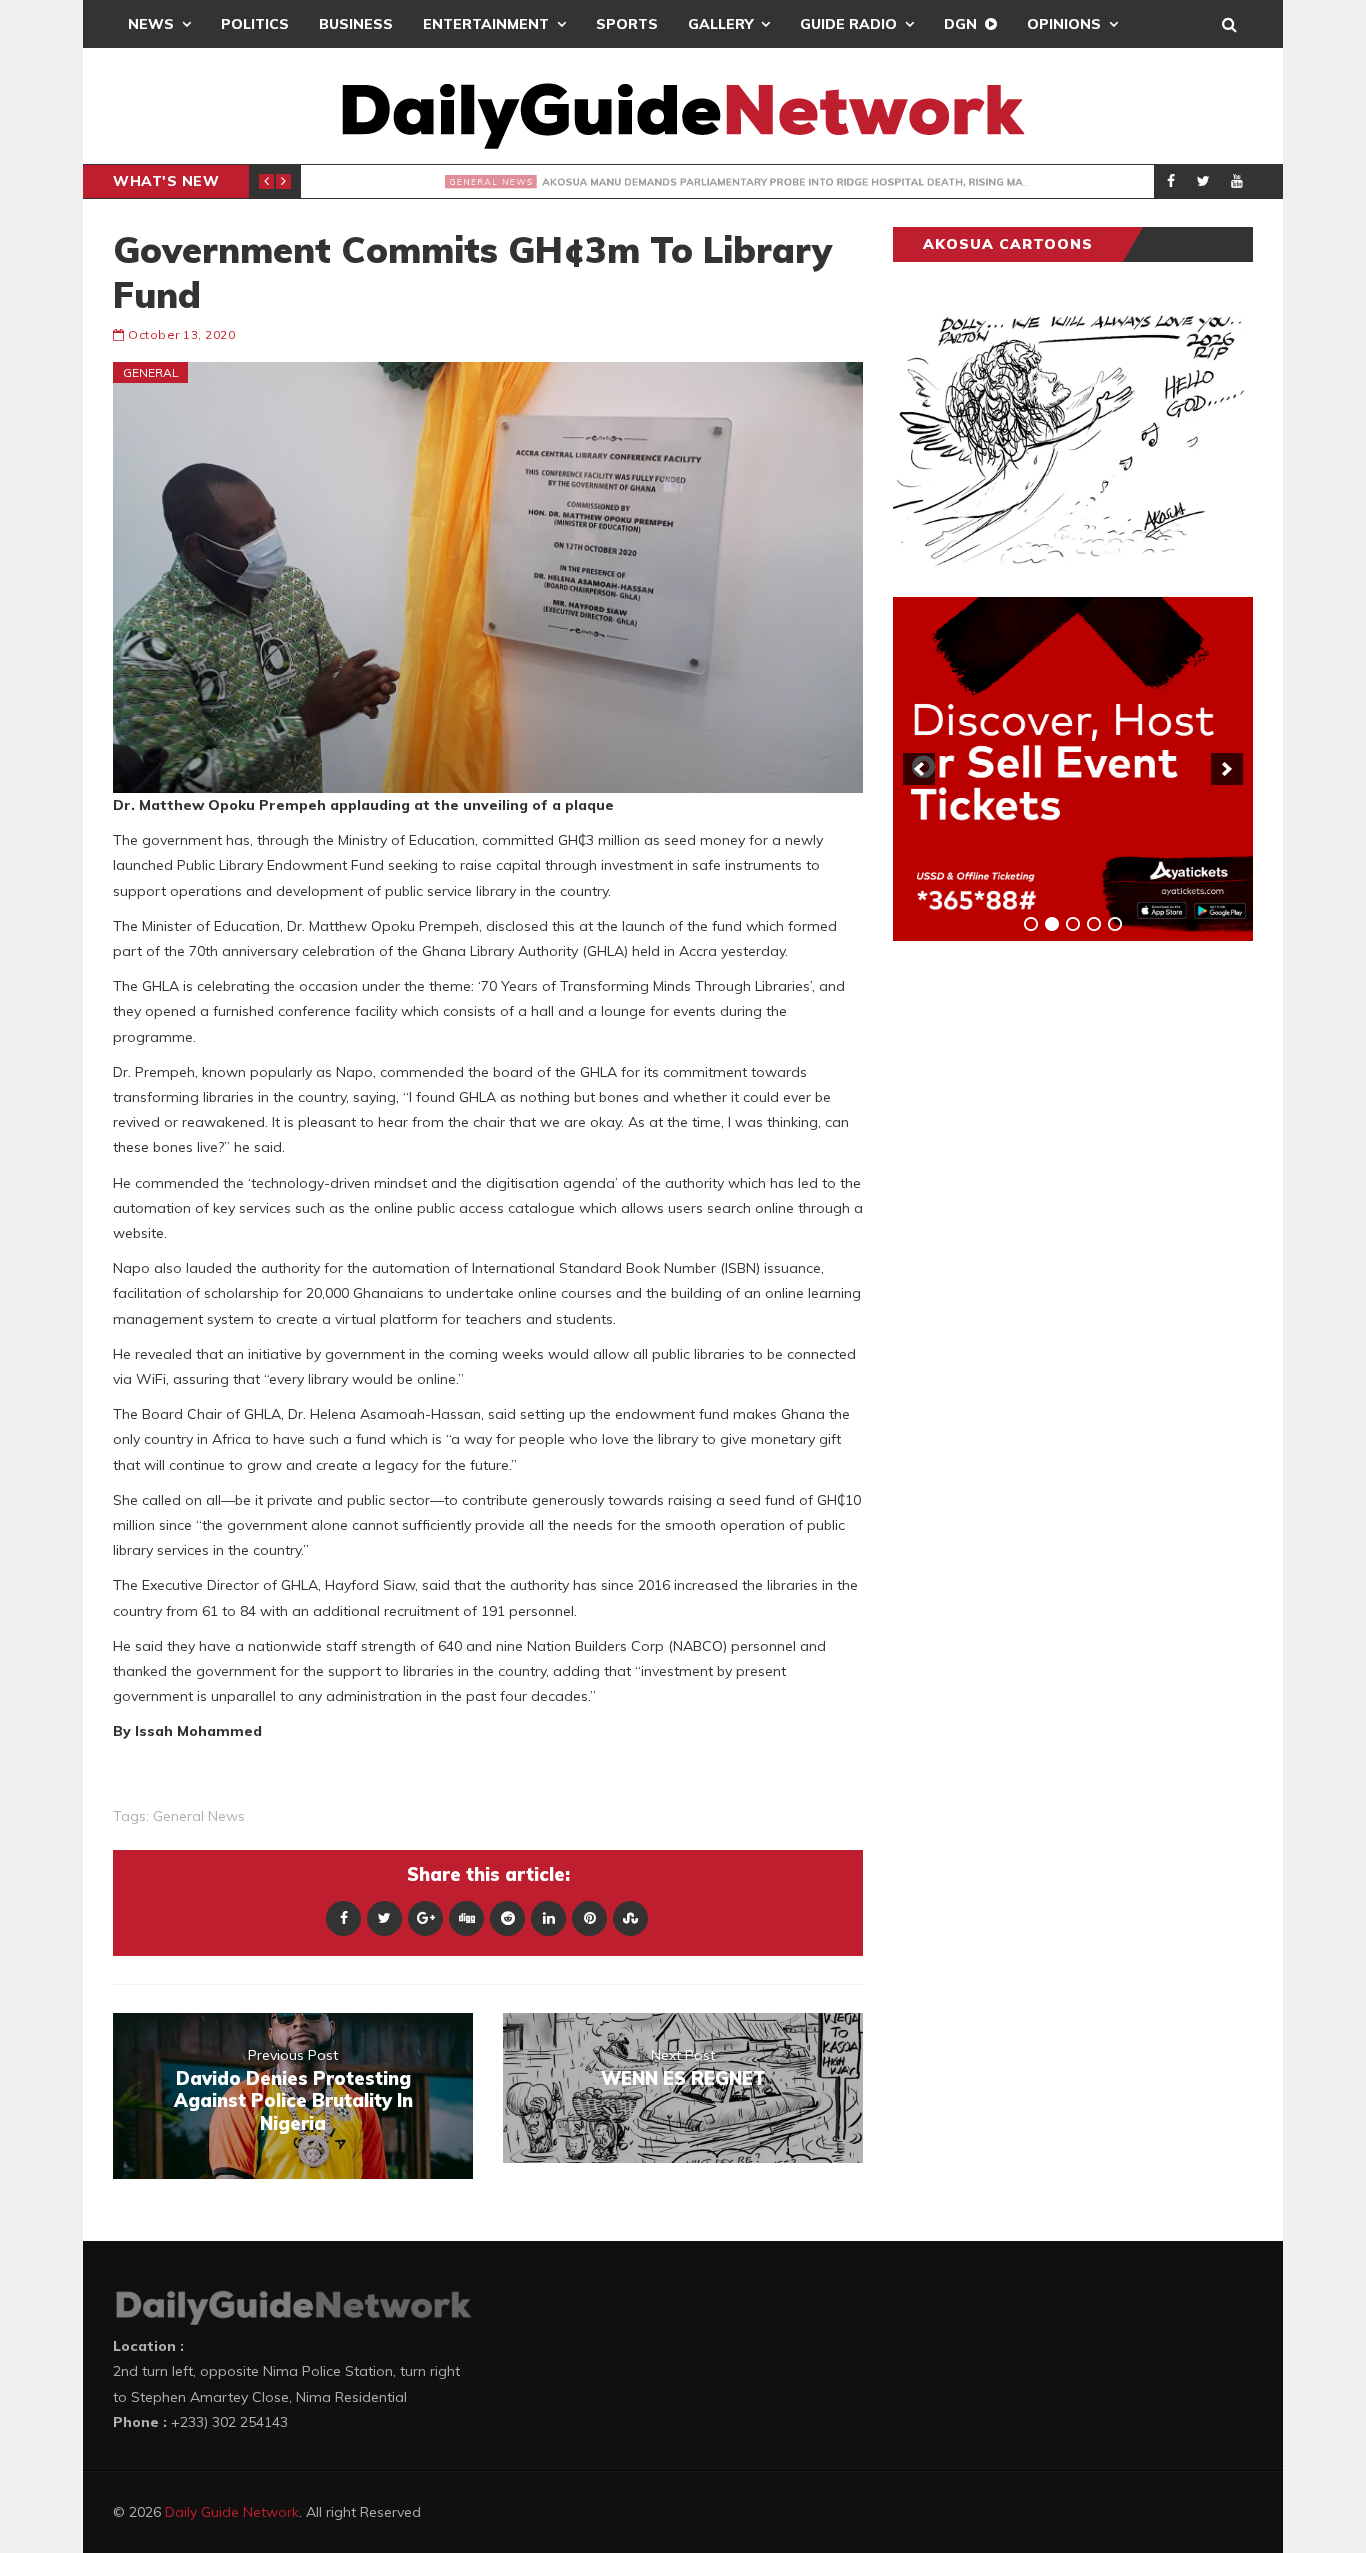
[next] (1227, 769)
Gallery (720, 24)
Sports (627, 24)
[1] (1031, 924)
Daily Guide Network (232, 2512)
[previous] (919, 769)
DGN (960, 24)
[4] (1094, 924)
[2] (1052, 924)
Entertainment (486, 24)
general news (199, 1816)
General (151, 372)
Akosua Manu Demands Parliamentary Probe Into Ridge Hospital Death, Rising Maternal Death (845, 182)
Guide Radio (848, 24)
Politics (255, 24)
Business (356, 24)
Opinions (1064, 24)
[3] (1073, 924)
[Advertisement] (1043, 1269)
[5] (1115, 924)
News (151, 24)
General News (376, 181)
